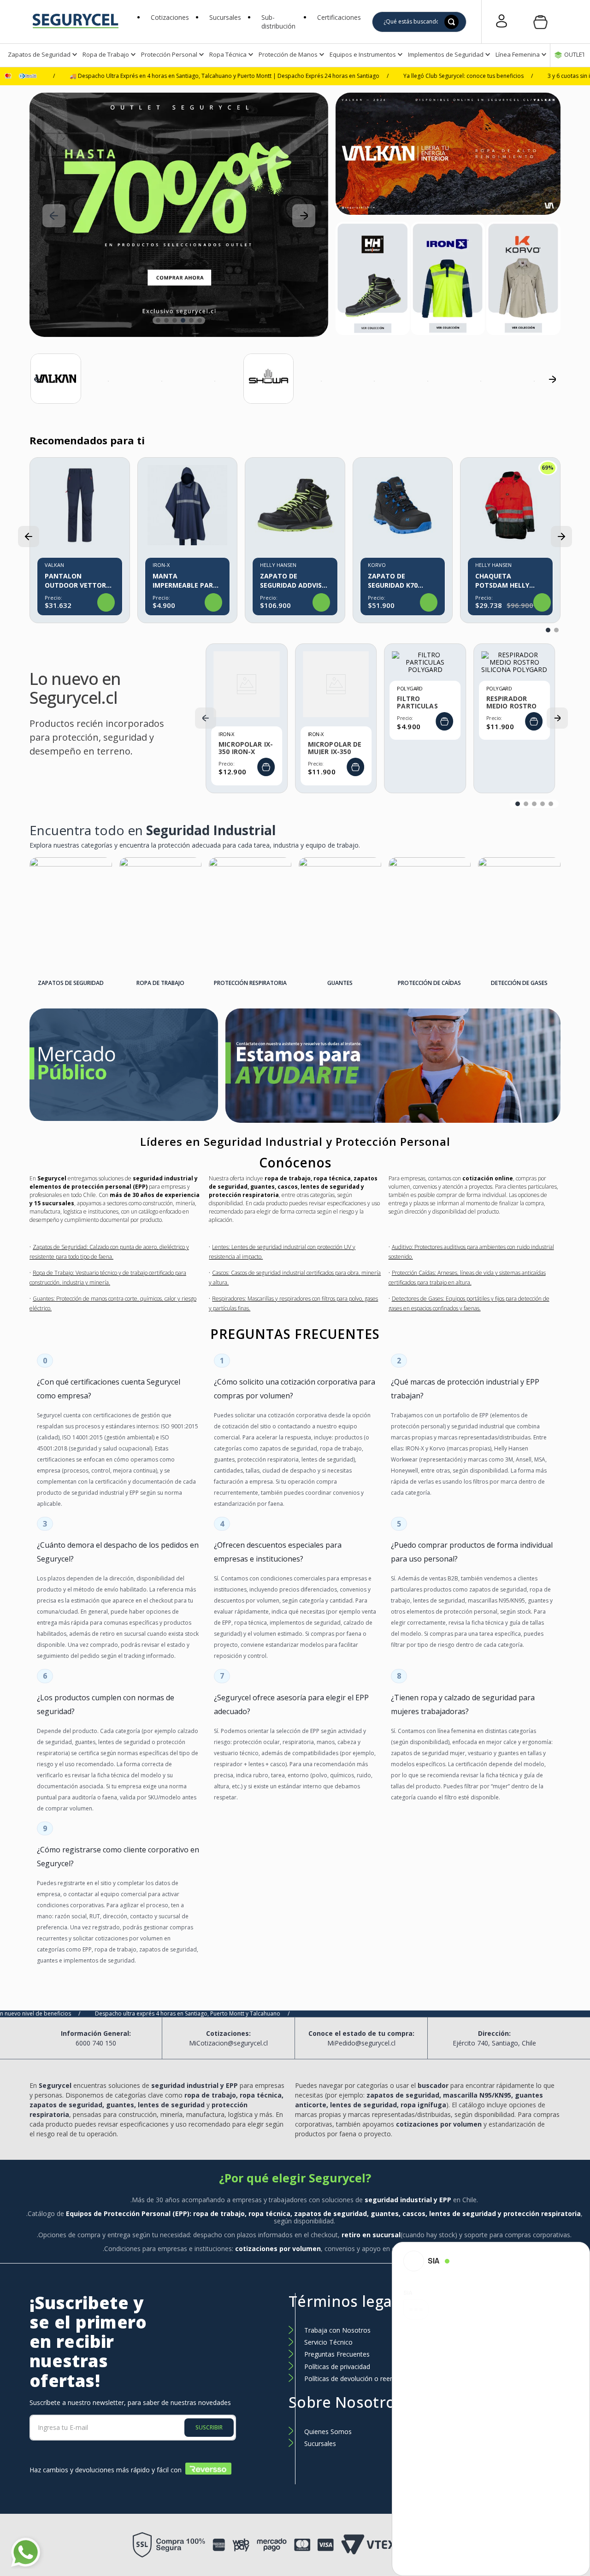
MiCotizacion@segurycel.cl (228, 2043)
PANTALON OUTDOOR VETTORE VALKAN (77, 581)
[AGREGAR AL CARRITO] (266, 767)
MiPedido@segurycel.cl (361, 2043)
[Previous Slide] (54, 216)
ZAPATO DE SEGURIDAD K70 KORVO (393, 581)
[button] (282, 22)
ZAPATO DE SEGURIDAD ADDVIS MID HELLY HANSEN (291, 581)
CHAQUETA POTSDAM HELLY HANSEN (502, 581)
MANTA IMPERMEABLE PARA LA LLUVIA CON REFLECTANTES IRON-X (187, 581)
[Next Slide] (304, 216)
